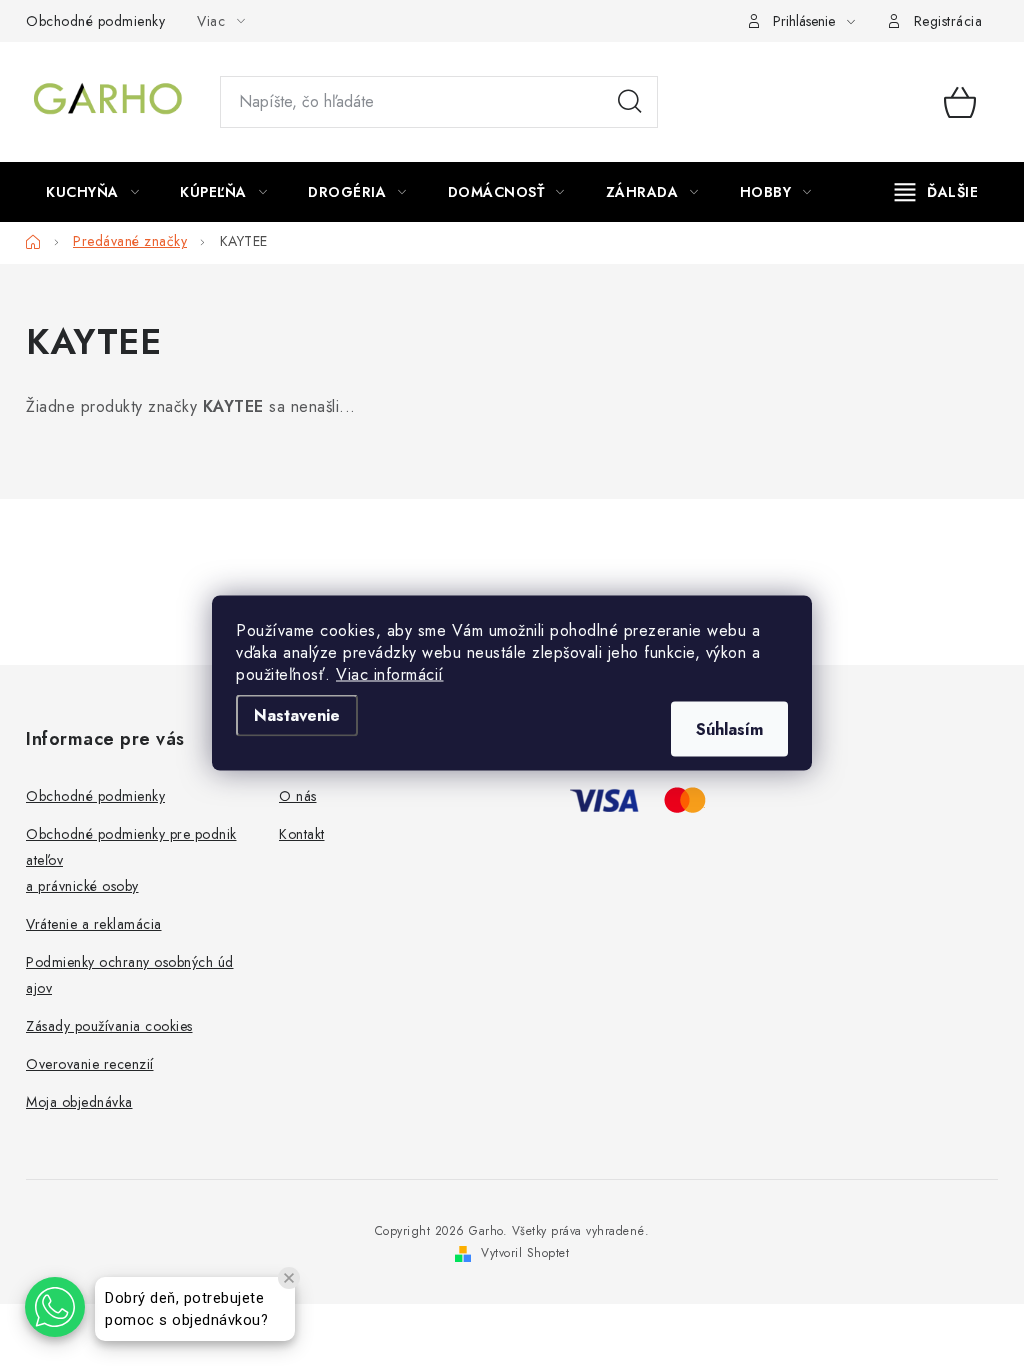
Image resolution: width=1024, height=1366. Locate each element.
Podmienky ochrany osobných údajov (130, 975)
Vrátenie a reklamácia (94, 924)
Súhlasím (729, 729)
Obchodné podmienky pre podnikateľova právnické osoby (131, 860)
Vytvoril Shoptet (525, 1253)
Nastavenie (297, 715)
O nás (298, 796)
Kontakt (302, 834)
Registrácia (948, 21)
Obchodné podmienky (95, 21)
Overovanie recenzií (90, 1064)
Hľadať (630, 102)
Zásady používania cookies (109, 1026)
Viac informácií (390, 674)
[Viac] (937, 192)
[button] (55, 1307)
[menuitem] (92, 192)
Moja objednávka (79, 1102)
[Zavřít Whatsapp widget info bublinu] (289, 1278)
